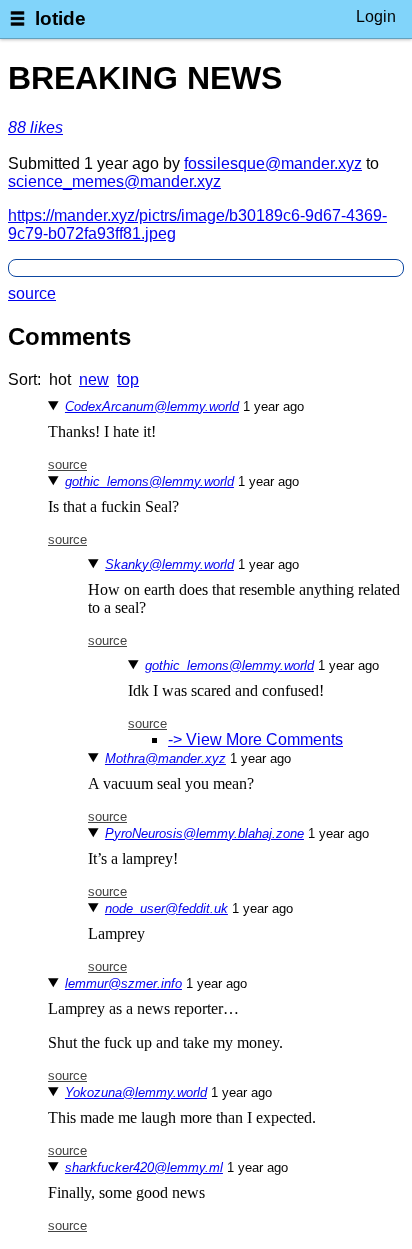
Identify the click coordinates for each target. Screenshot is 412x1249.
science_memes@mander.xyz (114, 181)
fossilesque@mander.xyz (273, 163)
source (32, 293)
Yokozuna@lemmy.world (136, 1092)
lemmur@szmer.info (123, 983)
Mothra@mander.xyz (165, 758)
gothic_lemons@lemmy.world (149, 481)
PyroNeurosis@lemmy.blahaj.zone (204, 833)
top (128, 379)
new (94, 379)
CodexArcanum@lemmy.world (152, 406)
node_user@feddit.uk (166, 908)
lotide (60, 18)
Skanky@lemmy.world (169, 564)
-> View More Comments (255, 739)
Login (376, 16)
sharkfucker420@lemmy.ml (144, 1167)
